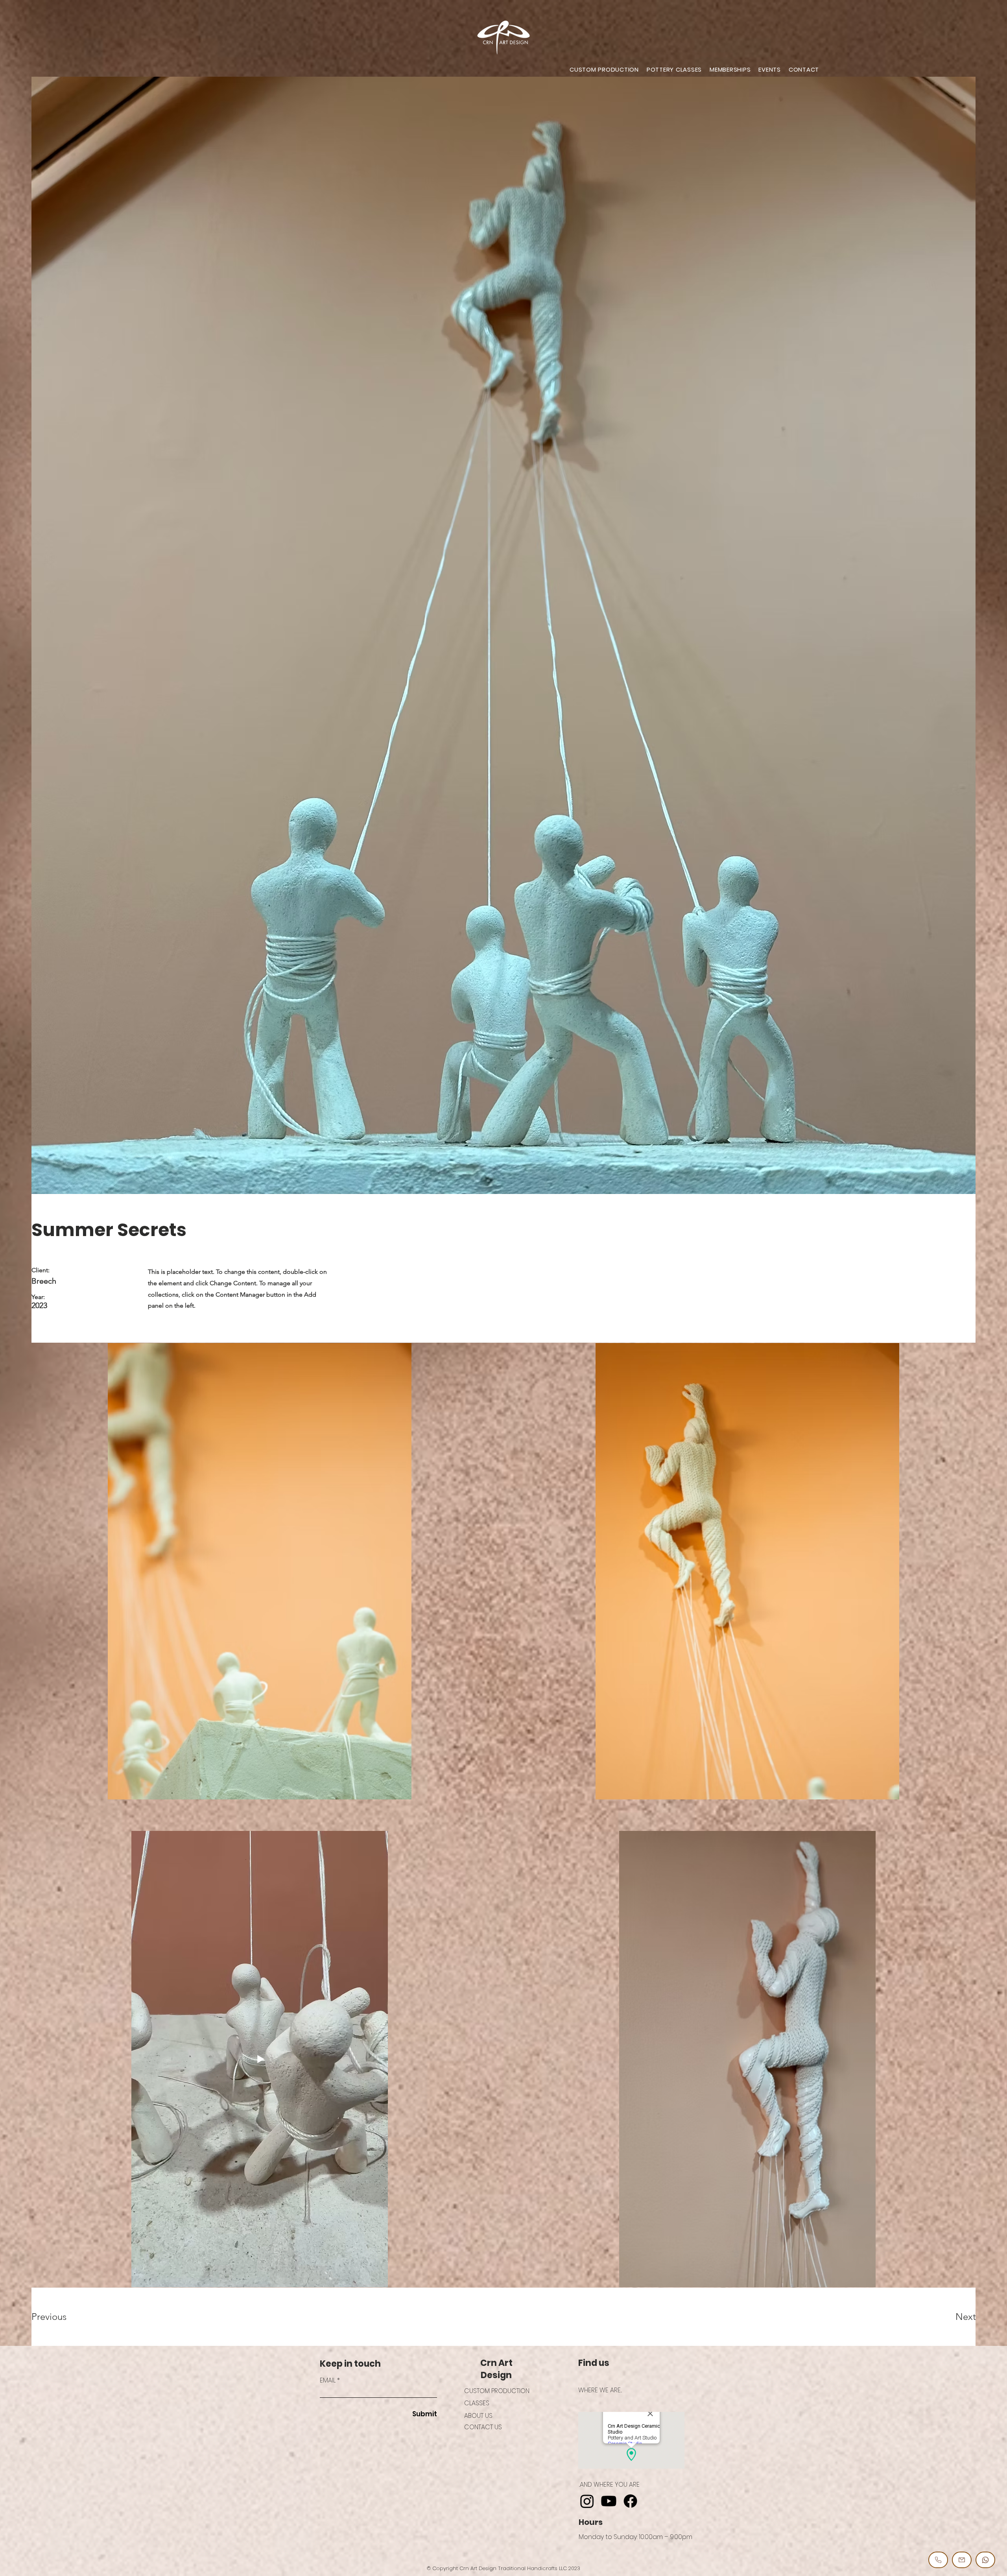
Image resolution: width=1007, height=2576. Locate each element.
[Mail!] (962, 2560)
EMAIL (328, 2380)
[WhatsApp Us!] (985, 2560)
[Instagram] (587, 2501)
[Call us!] (938, 2560)
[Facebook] (630, 2501)
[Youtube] (609, 2501)
